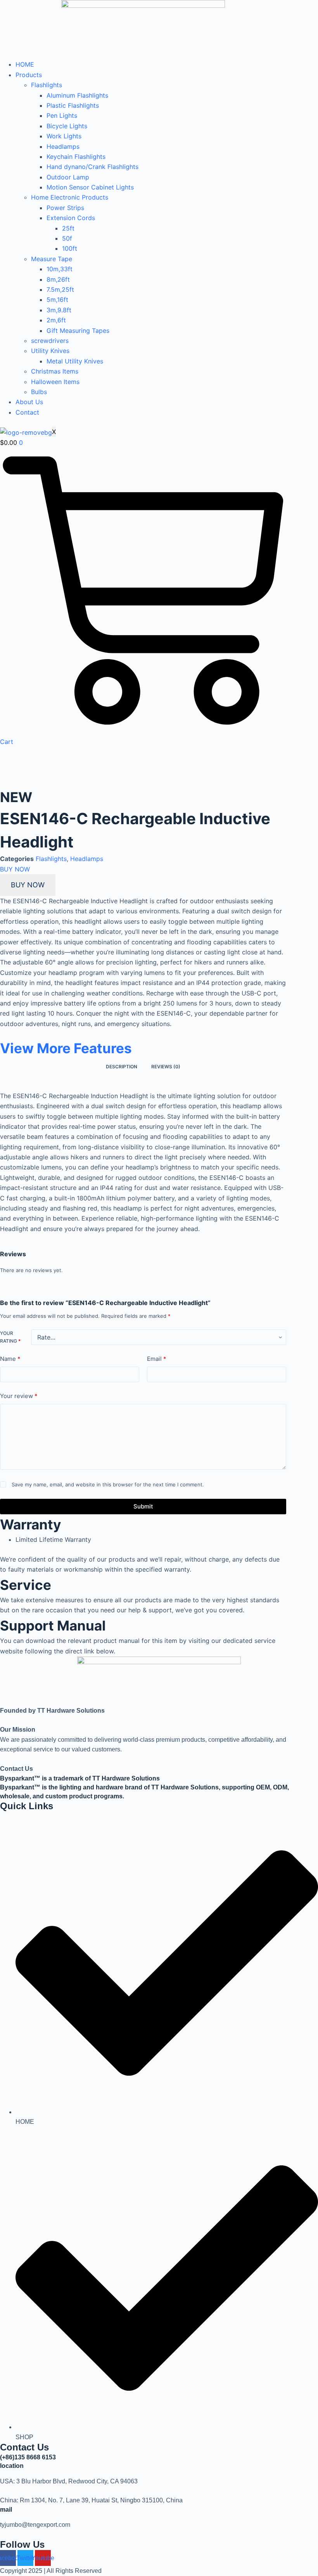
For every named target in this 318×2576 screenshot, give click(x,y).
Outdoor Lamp (68, 177)
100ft (70, 248)
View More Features (66, 1048)
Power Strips (65, 208)
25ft (68, 228)
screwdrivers (50, 341)
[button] (15, 869)
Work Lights (64, 136)
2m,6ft (56, 320)
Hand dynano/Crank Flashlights (92, 167)
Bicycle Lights (67, 126)
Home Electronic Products (70, 197)
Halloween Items (55, 382)
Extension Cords (71, 218)
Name (10, 1359)
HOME (25, 64)
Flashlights (47, 85)
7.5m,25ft (60, 289)
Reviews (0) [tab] (166, 1067)
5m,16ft (57, 300)
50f (67, 238)
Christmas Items (55, 371)
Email (157, 1359)
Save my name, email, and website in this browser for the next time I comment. (108, 1484)
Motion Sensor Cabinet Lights (90, 187)
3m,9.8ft (59, 310)
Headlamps (63, 146)
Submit (143, 1506)
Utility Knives (50, 351)
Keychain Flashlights (76, 157)
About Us (29, 402)
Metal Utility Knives (75, 361)
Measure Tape (52, 259)
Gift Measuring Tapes (78, 331)
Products (29, 75)
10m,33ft (60, 269)
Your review (19, 1396)
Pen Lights (62, 115)
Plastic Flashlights (73, 105)
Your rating (10, 1337)
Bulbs (39, 392)
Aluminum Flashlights (77, 95)
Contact (27, 412)
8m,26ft (58, 279)
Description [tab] (122, 1067)
